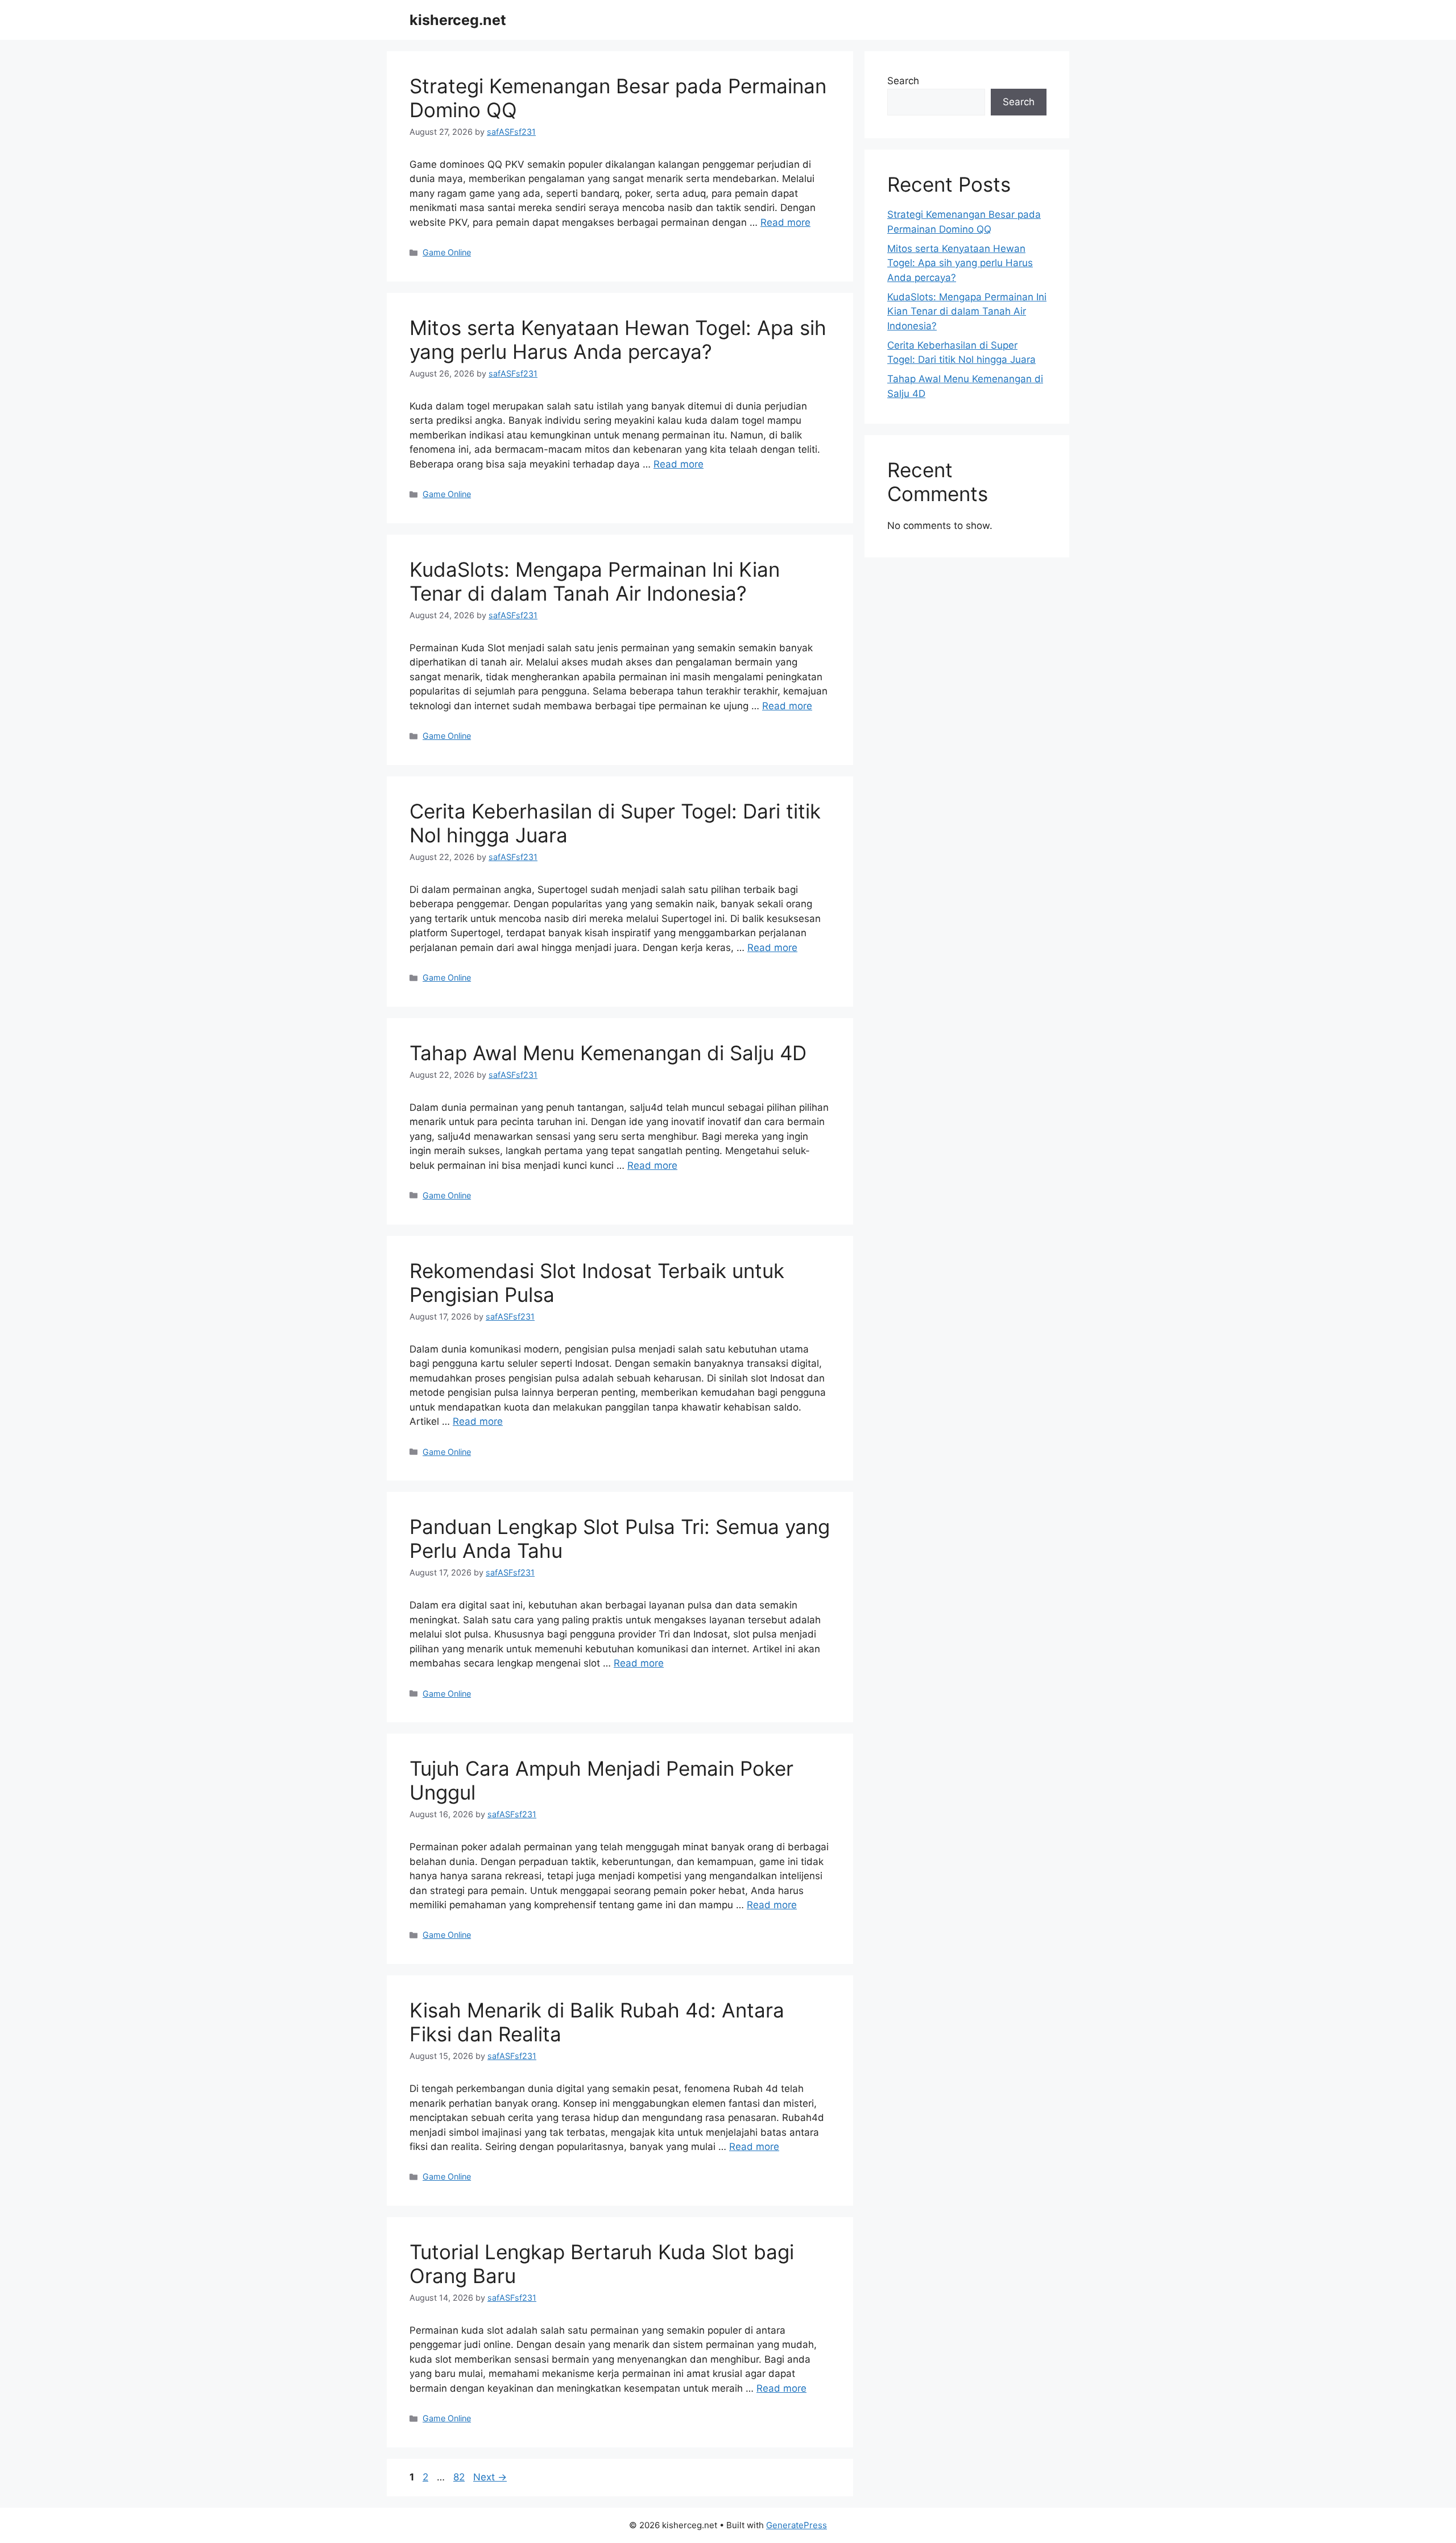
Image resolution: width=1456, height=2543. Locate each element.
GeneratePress (797, 2525)
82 (460, 2477)
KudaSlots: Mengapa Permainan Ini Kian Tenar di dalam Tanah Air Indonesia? (595, 581)
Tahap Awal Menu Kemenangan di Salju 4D (608, 1053)
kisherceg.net (458, 20)
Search (903, 81)
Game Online (447, 252)
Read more (785, 222)
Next (490, 2477)
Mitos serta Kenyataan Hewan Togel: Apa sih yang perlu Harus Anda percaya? (618, 340)
